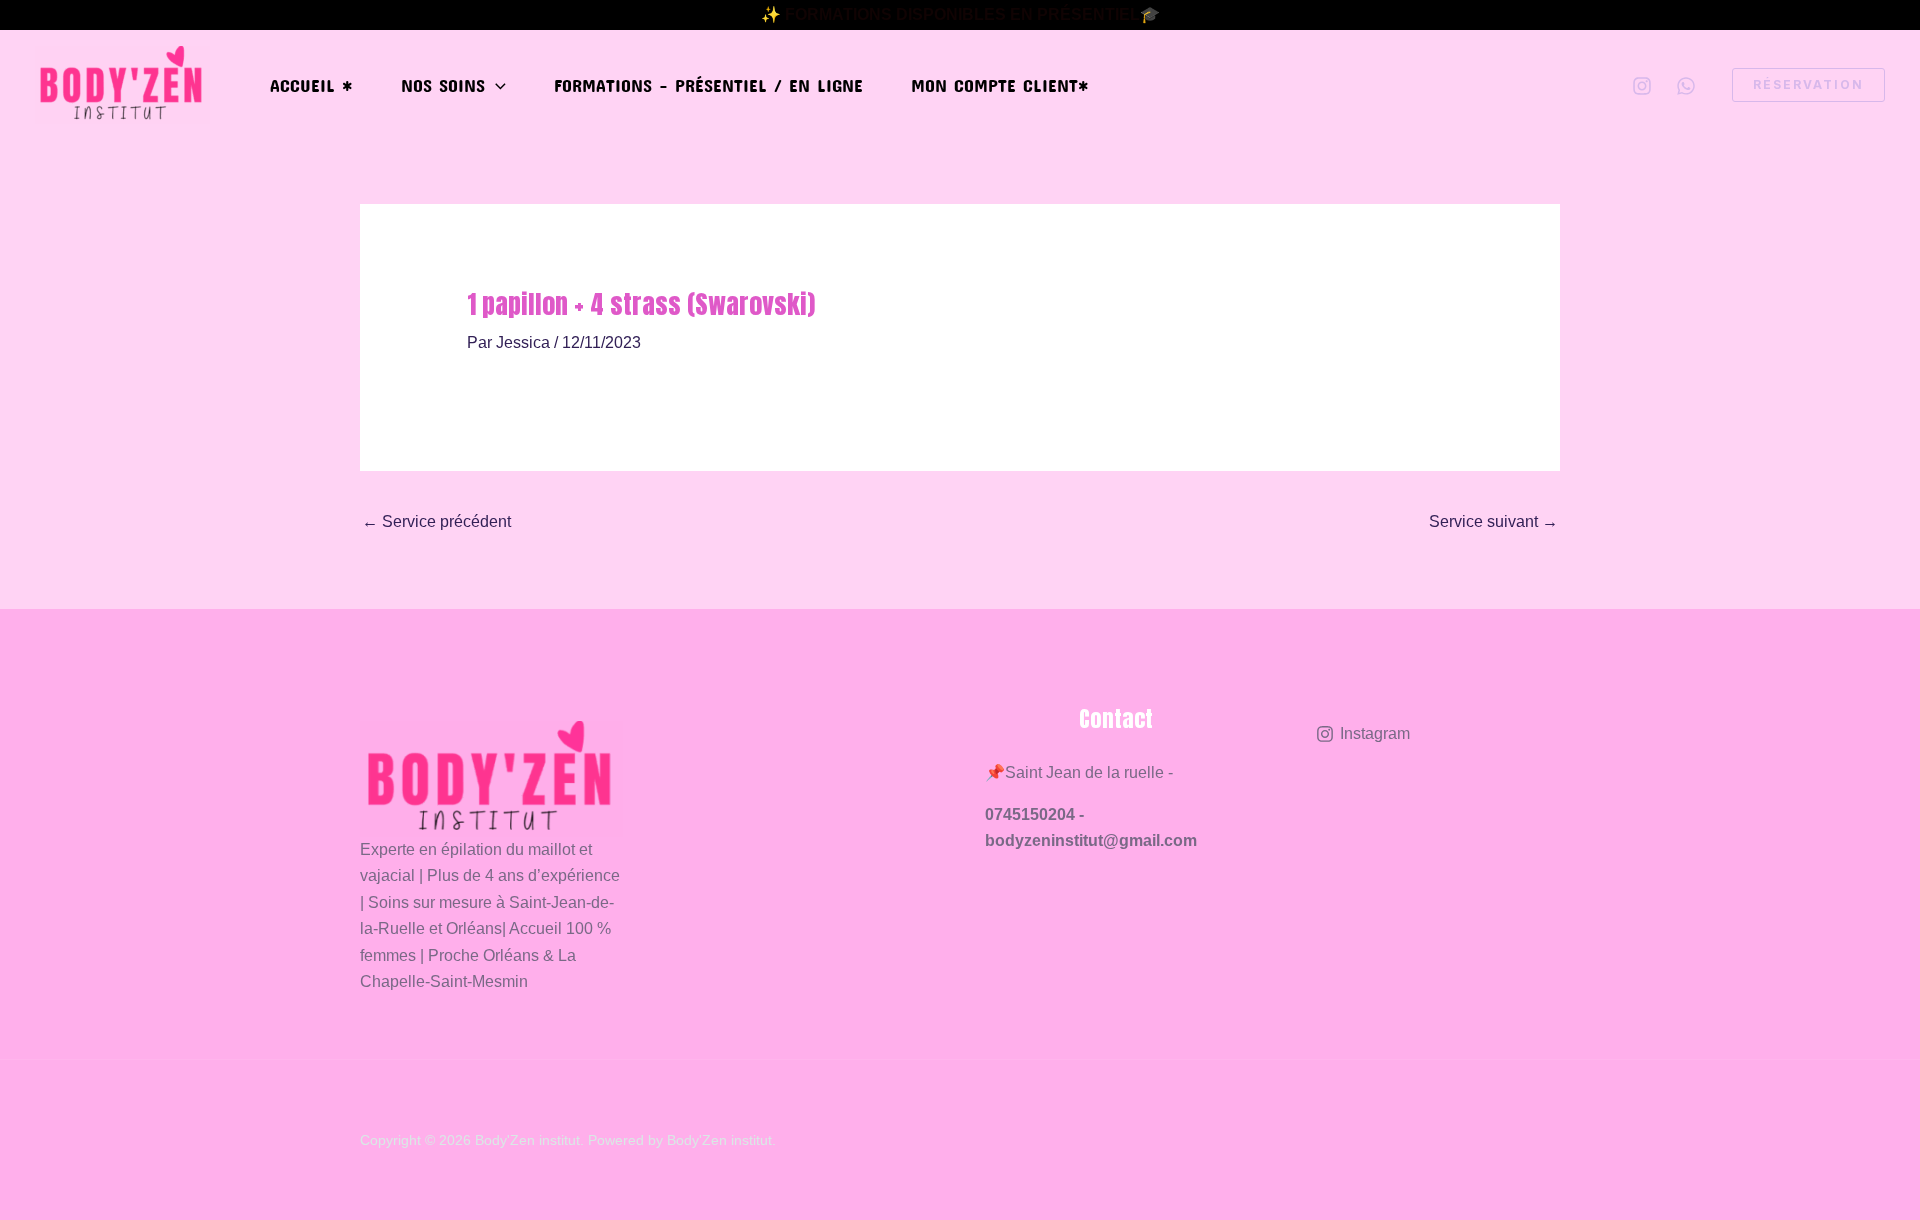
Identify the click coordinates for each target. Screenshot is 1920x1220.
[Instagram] (1642, 86)
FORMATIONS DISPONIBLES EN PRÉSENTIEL (962, 14)
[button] (495, 85)
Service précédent (436, 521)
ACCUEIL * (311, 85)
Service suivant (1493, 521)
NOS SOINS (443, 85)
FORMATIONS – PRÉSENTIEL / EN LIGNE (708, 85)
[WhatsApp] (1686, 86)
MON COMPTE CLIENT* (1000, 85)
